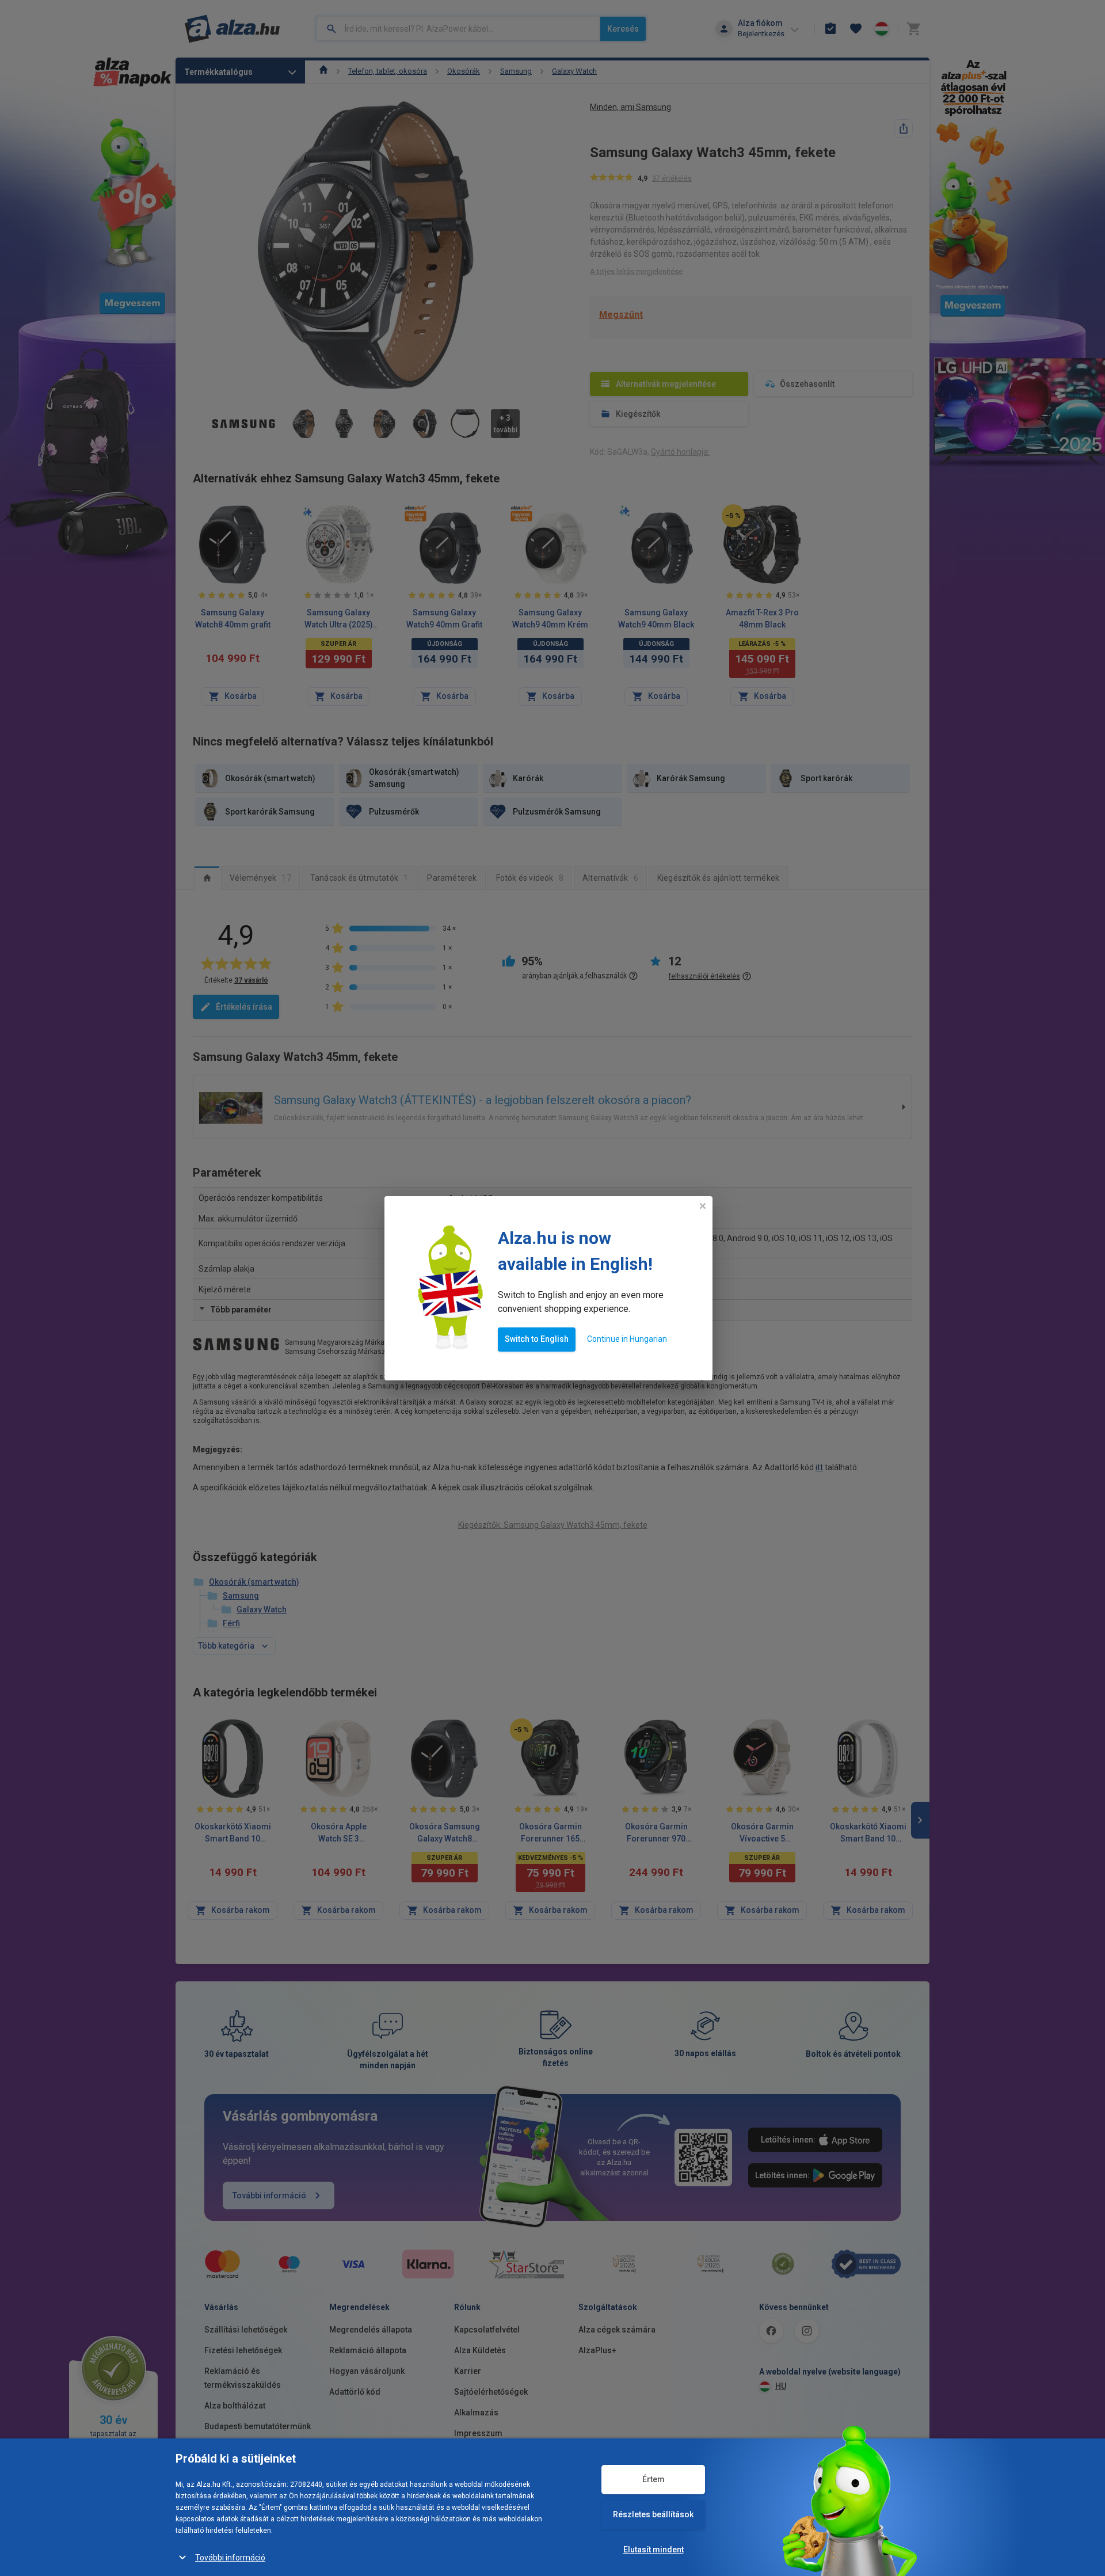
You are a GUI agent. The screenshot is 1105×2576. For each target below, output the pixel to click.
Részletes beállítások (653, 2514)
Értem (654, 2479)
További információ (230, 2558)
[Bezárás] (703, 1206)
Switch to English (537, 1339)
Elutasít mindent (654, 2550)
